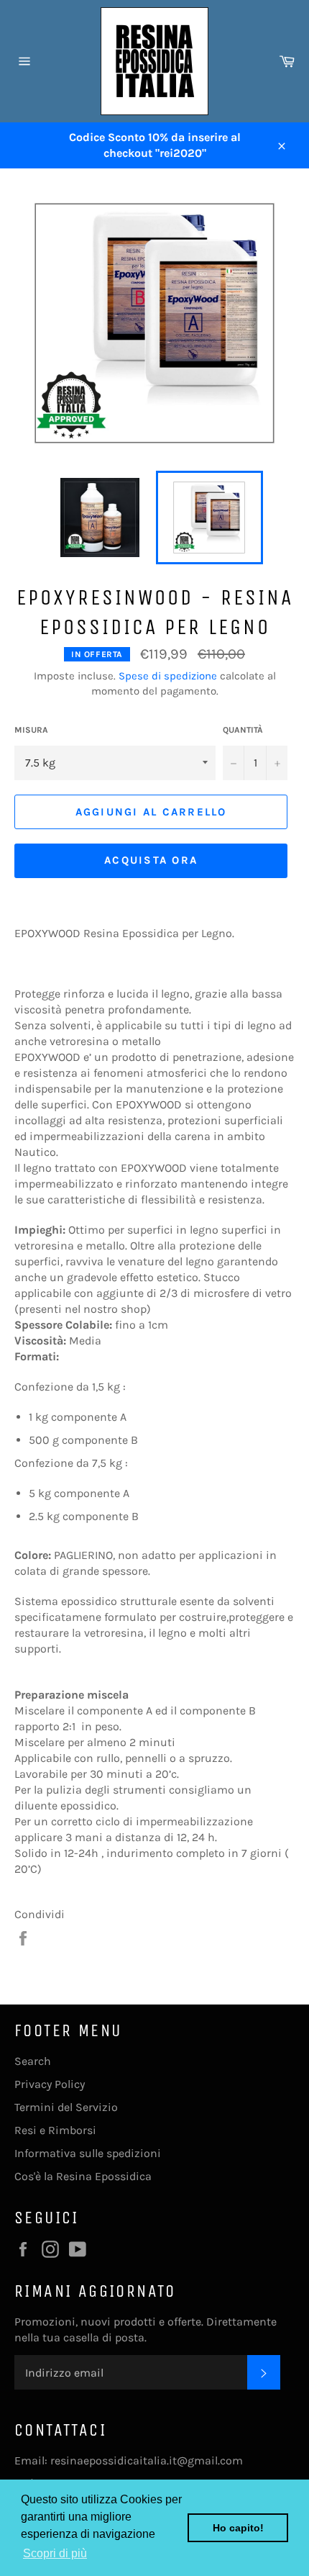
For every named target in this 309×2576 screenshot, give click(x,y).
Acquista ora (151, 860)
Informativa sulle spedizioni (88, 2153)
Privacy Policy (50, 2084)
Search (33, 2061)
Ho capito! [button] (238, 2528)
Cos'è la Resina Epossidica (83, 2176)
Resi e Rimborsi (55, 2130)
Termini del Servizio (66, 2107)
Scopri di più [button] (55, 2553)
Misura (31, 730)
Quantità (243, 730)
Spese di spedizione (168, 676)
